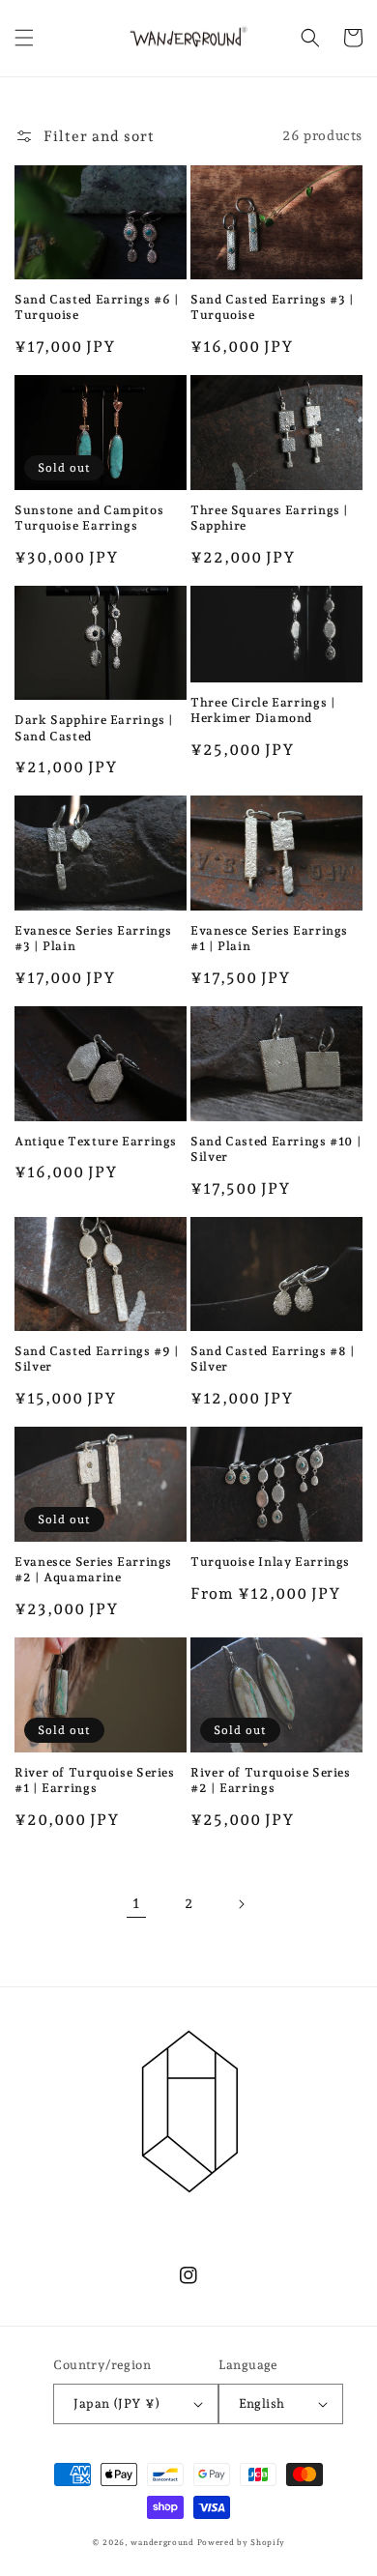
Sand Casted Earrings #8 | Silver (273, 1359)
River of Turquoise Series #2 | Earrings (271, 1780)
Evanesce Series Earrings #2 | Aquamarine (93, 1569)
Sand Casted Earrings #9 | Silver (97, 1359)
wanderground (162, 2542)
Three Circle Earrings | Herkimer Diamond (263, 710)
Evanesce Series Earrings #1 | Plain (269, 938)
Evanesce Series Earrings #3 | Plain (93, 938)
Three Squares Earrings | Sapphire (270, 518)
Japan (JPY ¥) (116, 2403)
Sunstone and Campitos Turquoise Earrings (89, 518)
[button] (24, 38)
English (262, 2403)
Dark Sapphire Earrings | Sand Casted (94, 727)
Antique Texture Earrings (96, 1141)
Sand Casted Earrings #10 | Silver (276, 1149)
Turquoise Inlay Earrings (270, 1562)
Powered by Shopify (242, 2542)
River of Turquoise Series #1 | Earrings (95, 1780)
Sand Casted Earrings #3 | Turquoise (273, 307)
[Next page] (241, 1904)
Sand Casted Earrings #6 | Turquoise (97, 307)
